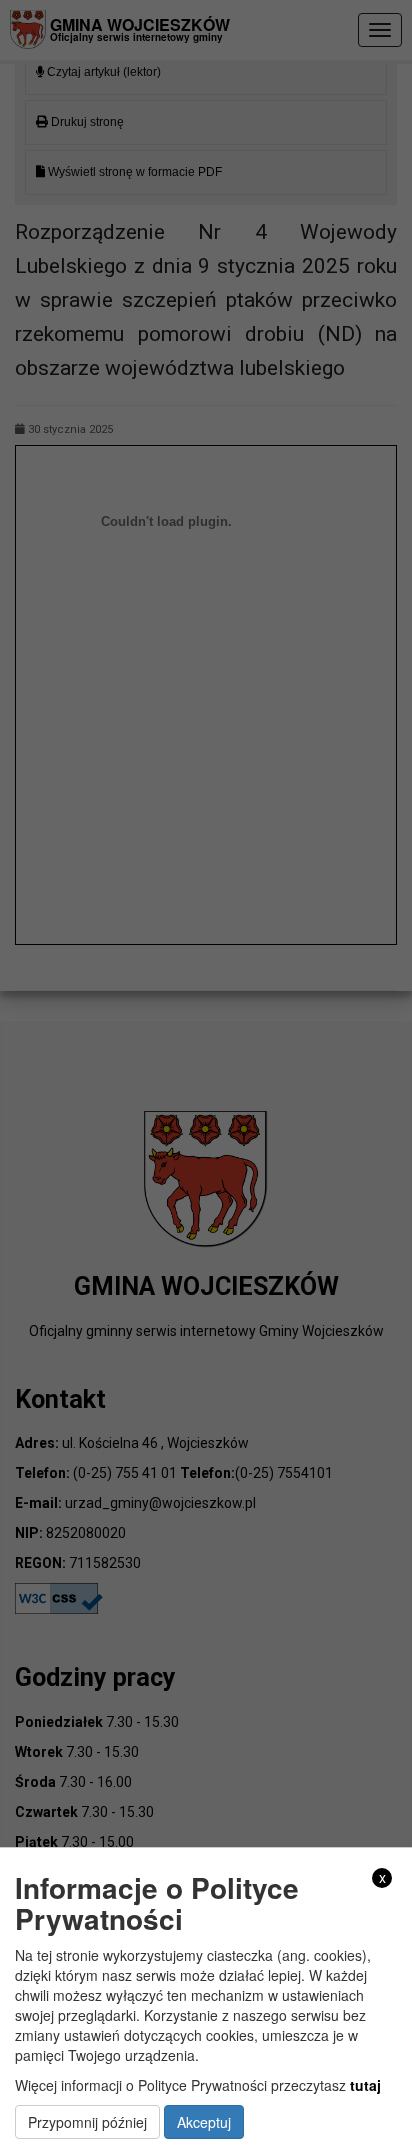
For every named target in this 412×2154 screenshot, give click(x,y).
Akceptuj (204, 2122)
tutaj (365, 2085)
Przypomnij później (87, 2122)
